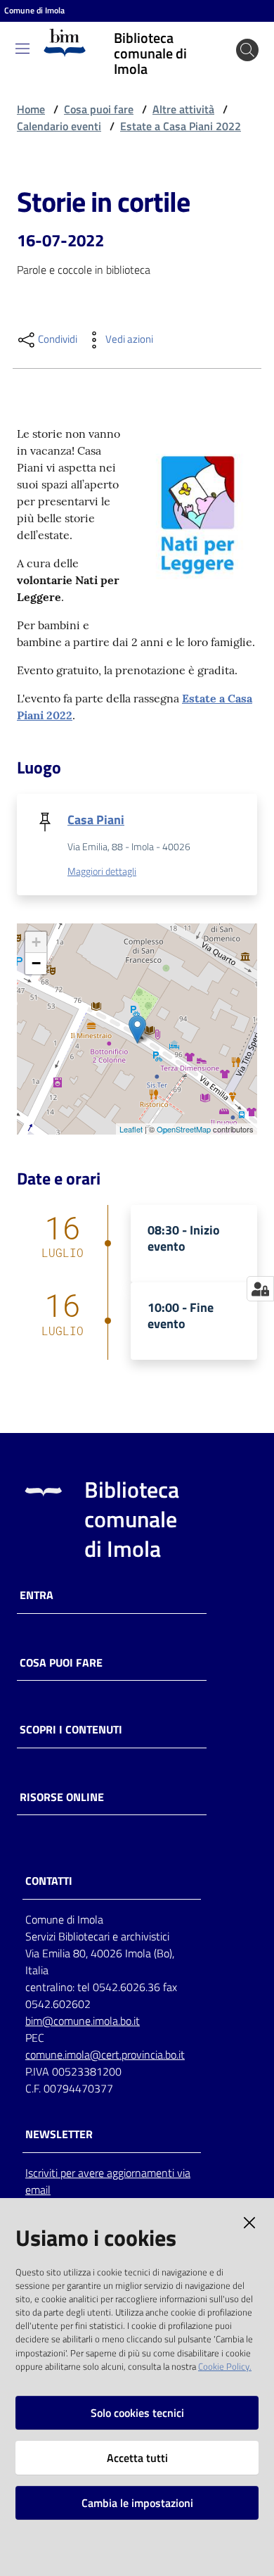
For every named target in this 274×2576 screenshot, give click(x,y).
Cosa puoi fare (99, 109)
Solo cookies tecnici (137, 2413)
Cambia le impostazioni (137, 2503)
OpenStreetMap (184, 1129)
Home (31, 109)
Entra (37, 1595)
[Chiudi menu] (223, 28)
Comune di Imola (34, 11)
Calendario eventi (59, 126)
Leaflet (131, 1129)
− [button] (36, 963)
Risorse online (62, 1797)
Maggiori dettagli (102, 871)
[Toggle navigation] (22, 49)
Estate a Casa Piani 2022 (181, 126)
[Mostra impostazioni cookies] (260, 1289)
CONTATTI (49, 1881)
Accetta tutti (137, 2458)
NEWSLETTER (59, 2134)
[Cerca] (247, 50)
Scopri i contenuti (71, 1730)
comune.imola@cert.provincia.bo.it (105, 2054)
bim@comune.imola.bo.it (83, 2021)
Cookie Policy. (225, 2366)
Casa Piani (96, 820)
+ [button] (36, 942)
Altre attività (183, 109)
